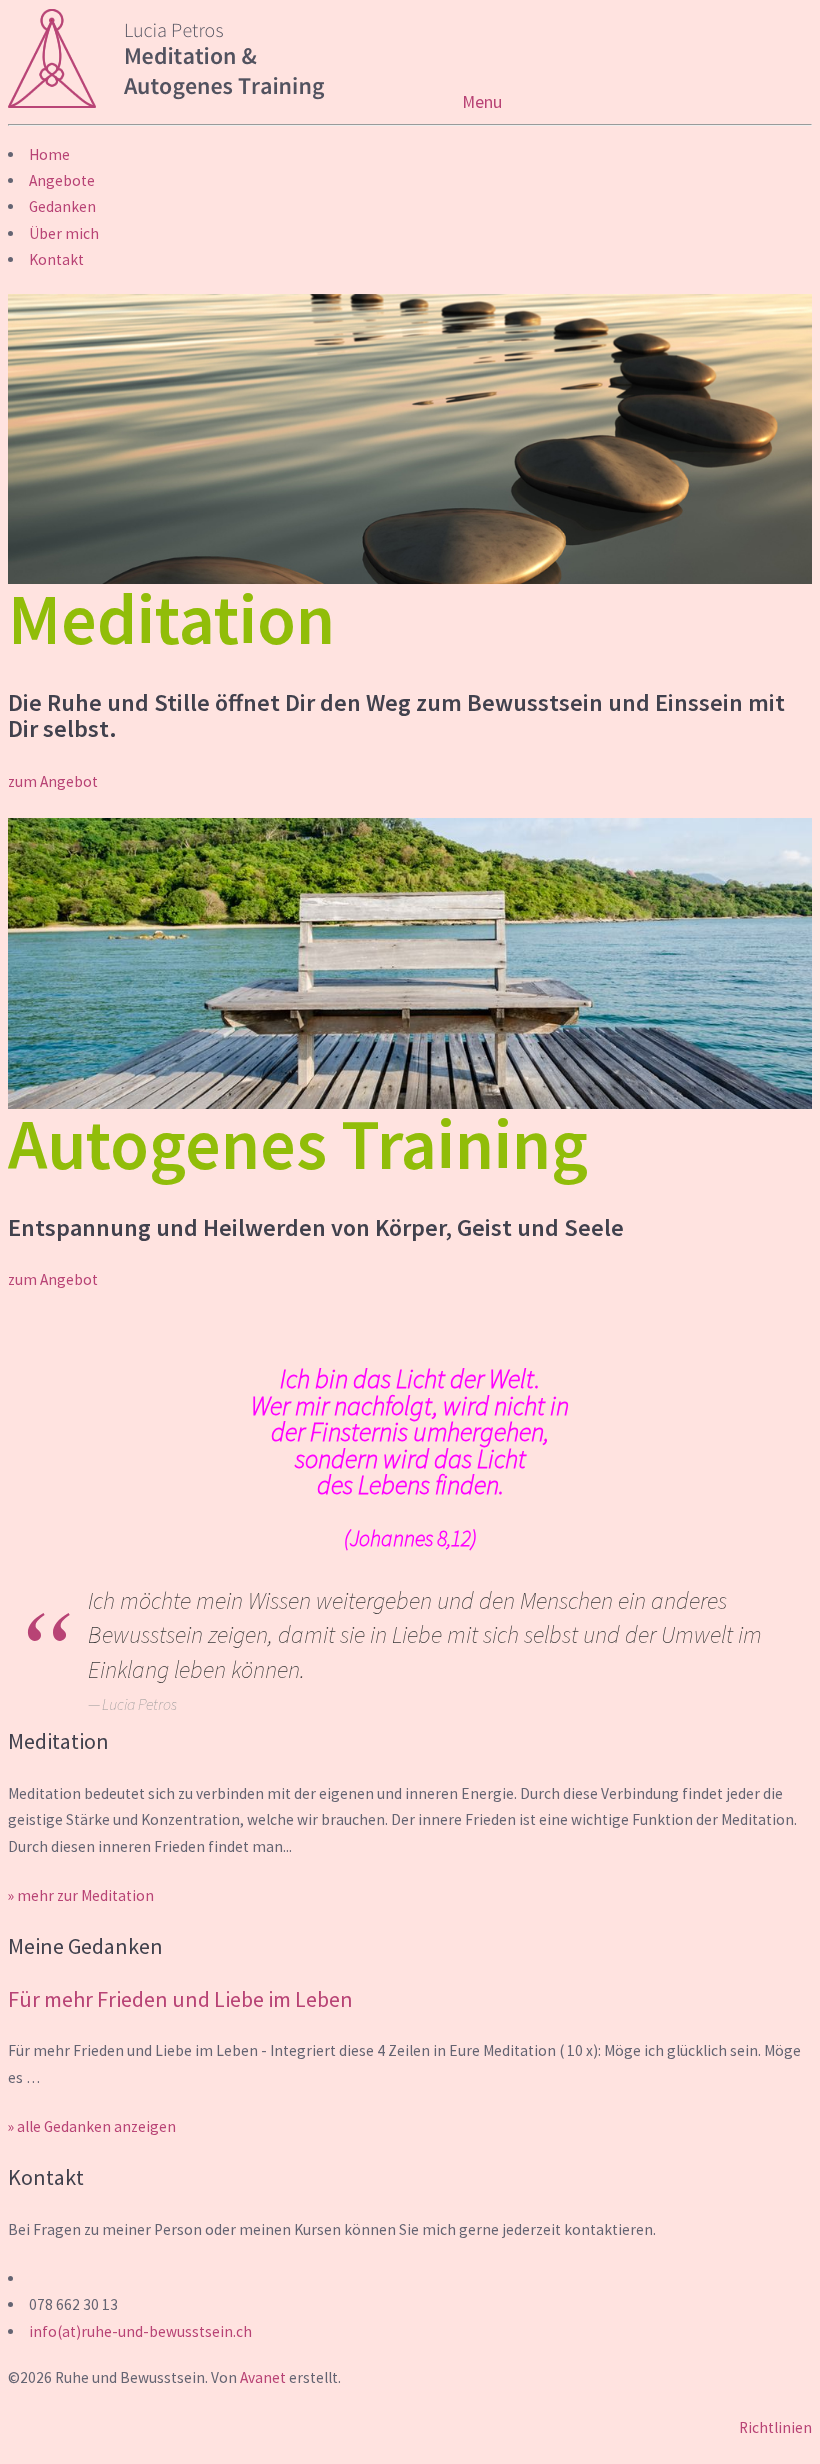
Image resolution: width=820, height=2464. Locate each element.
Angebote (62, 180)
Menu (482, 102)
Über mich (64, 233)
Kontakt (56, 259)
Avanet (263, 2377)
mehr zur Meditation (85, 1895)
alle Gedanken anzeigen (96, 2126)
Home (49, 154)
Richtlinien (775, 2427)
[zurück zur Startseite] (235, 102)
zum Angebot (53, 781)
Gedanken (62, 206)
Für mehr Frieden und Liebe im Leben (180, 1999)
